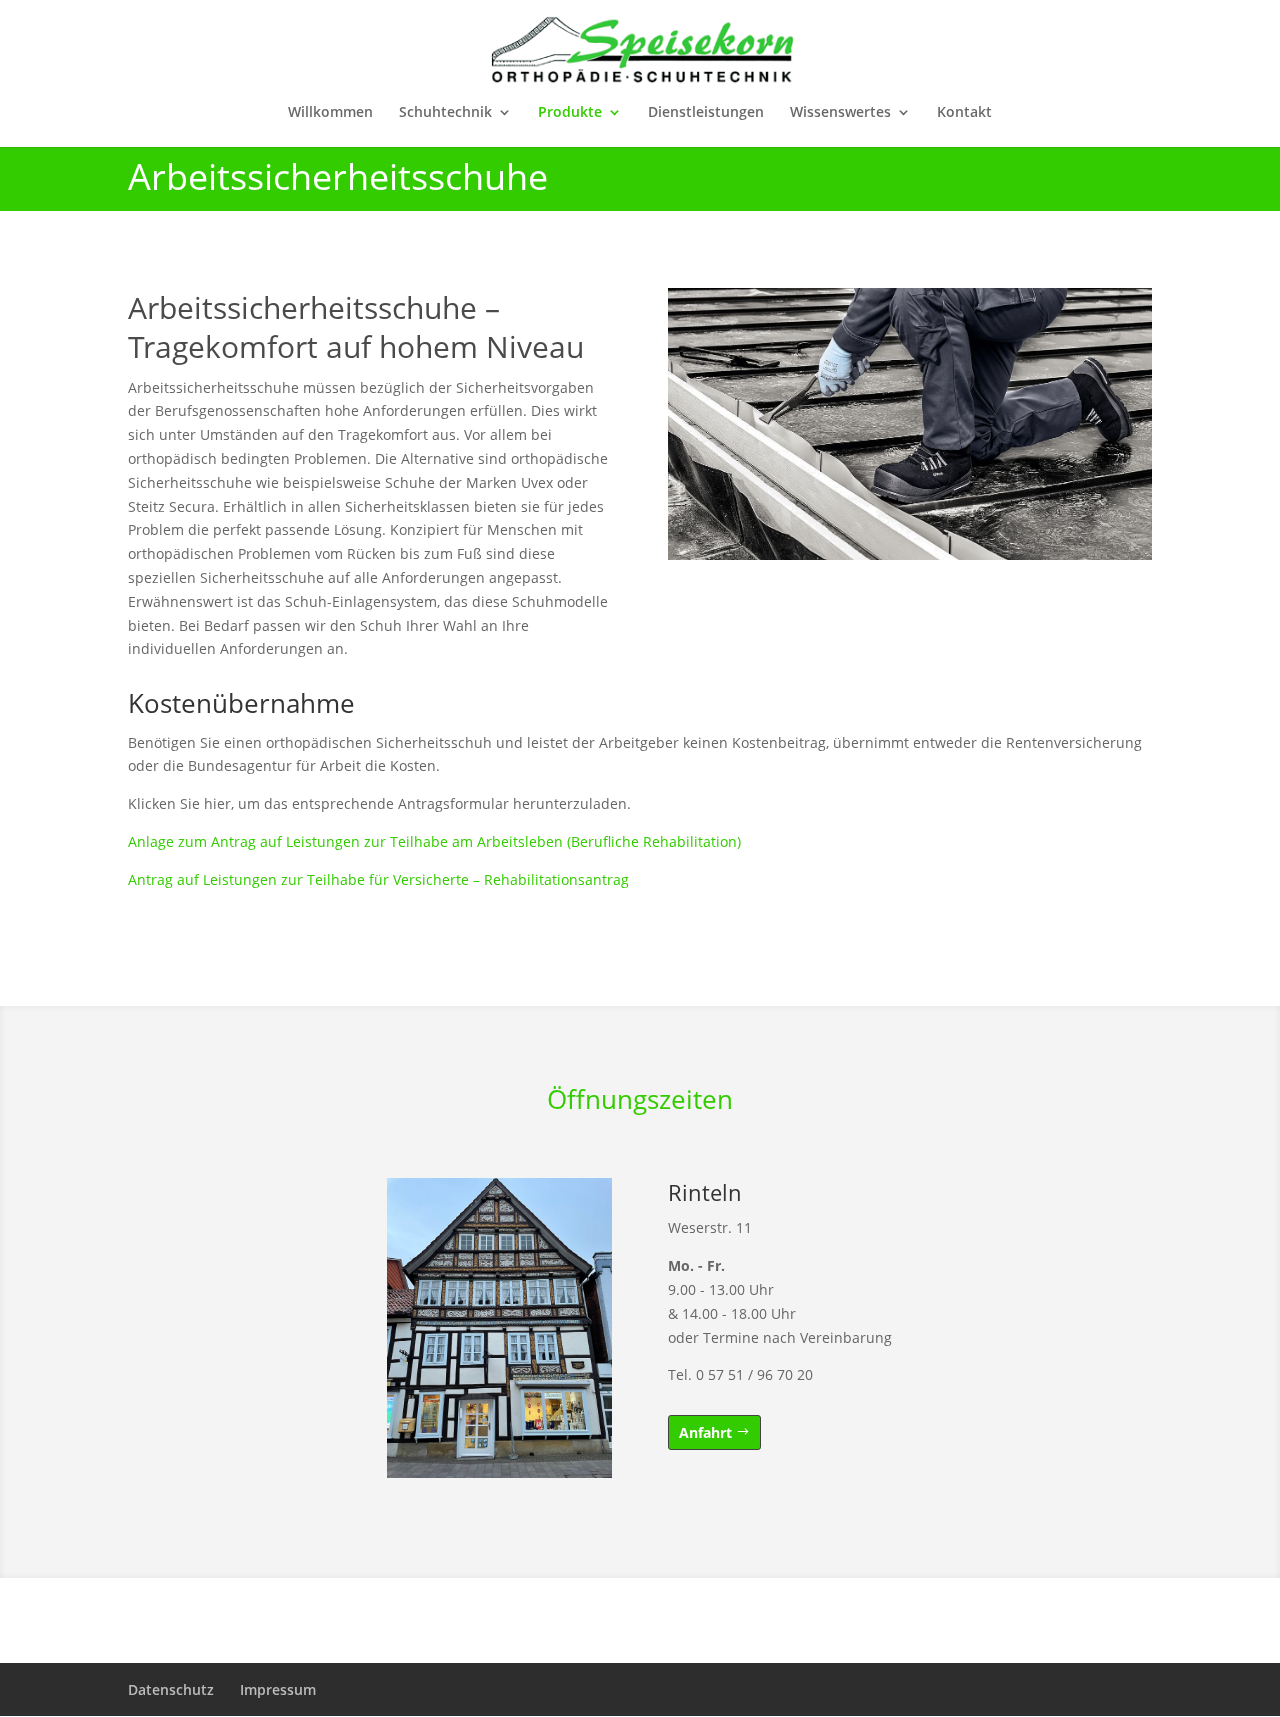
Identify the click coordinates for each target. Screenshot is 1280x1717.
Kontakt (964, 113)
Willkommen (330, 113)
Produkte (570, 113)
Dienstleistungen (706, 113)
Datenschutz (171, 1689)
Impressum (278, 1689)
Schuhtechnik (445, 113)
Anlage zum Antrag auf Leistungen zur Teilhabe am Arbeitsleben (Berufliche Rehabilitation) (434, 841)
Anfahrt (705, 1432)
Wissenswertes (840, 113)
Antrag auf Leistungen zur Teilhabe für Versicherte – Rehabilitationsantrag (378, 879)
